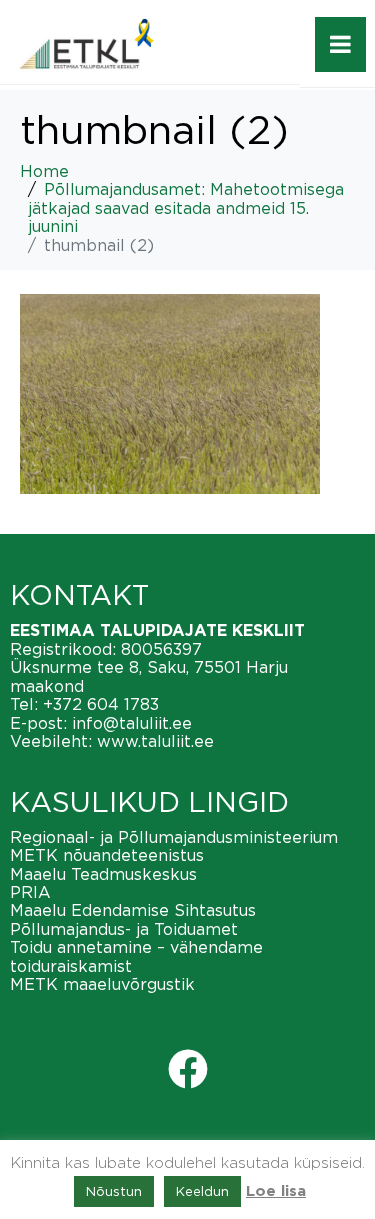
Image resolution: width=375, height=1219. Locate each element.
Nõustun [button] (114, 1191)
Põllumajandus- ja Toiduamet (124, 929)
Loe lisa (276, 1191)
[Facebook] (188, 1069)
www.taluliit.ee (155, 741)
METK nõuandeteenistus (107, 855)
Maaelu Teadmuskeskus (103, 874)
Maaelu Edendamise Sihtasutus (133, 910)
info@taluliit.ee (132, 723)
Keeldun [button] (202, 1191)
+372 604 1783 (101, 704)
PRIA (30, 892)
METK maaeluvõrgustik (102, 984)
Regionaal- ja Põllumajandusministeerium (174, 837)
